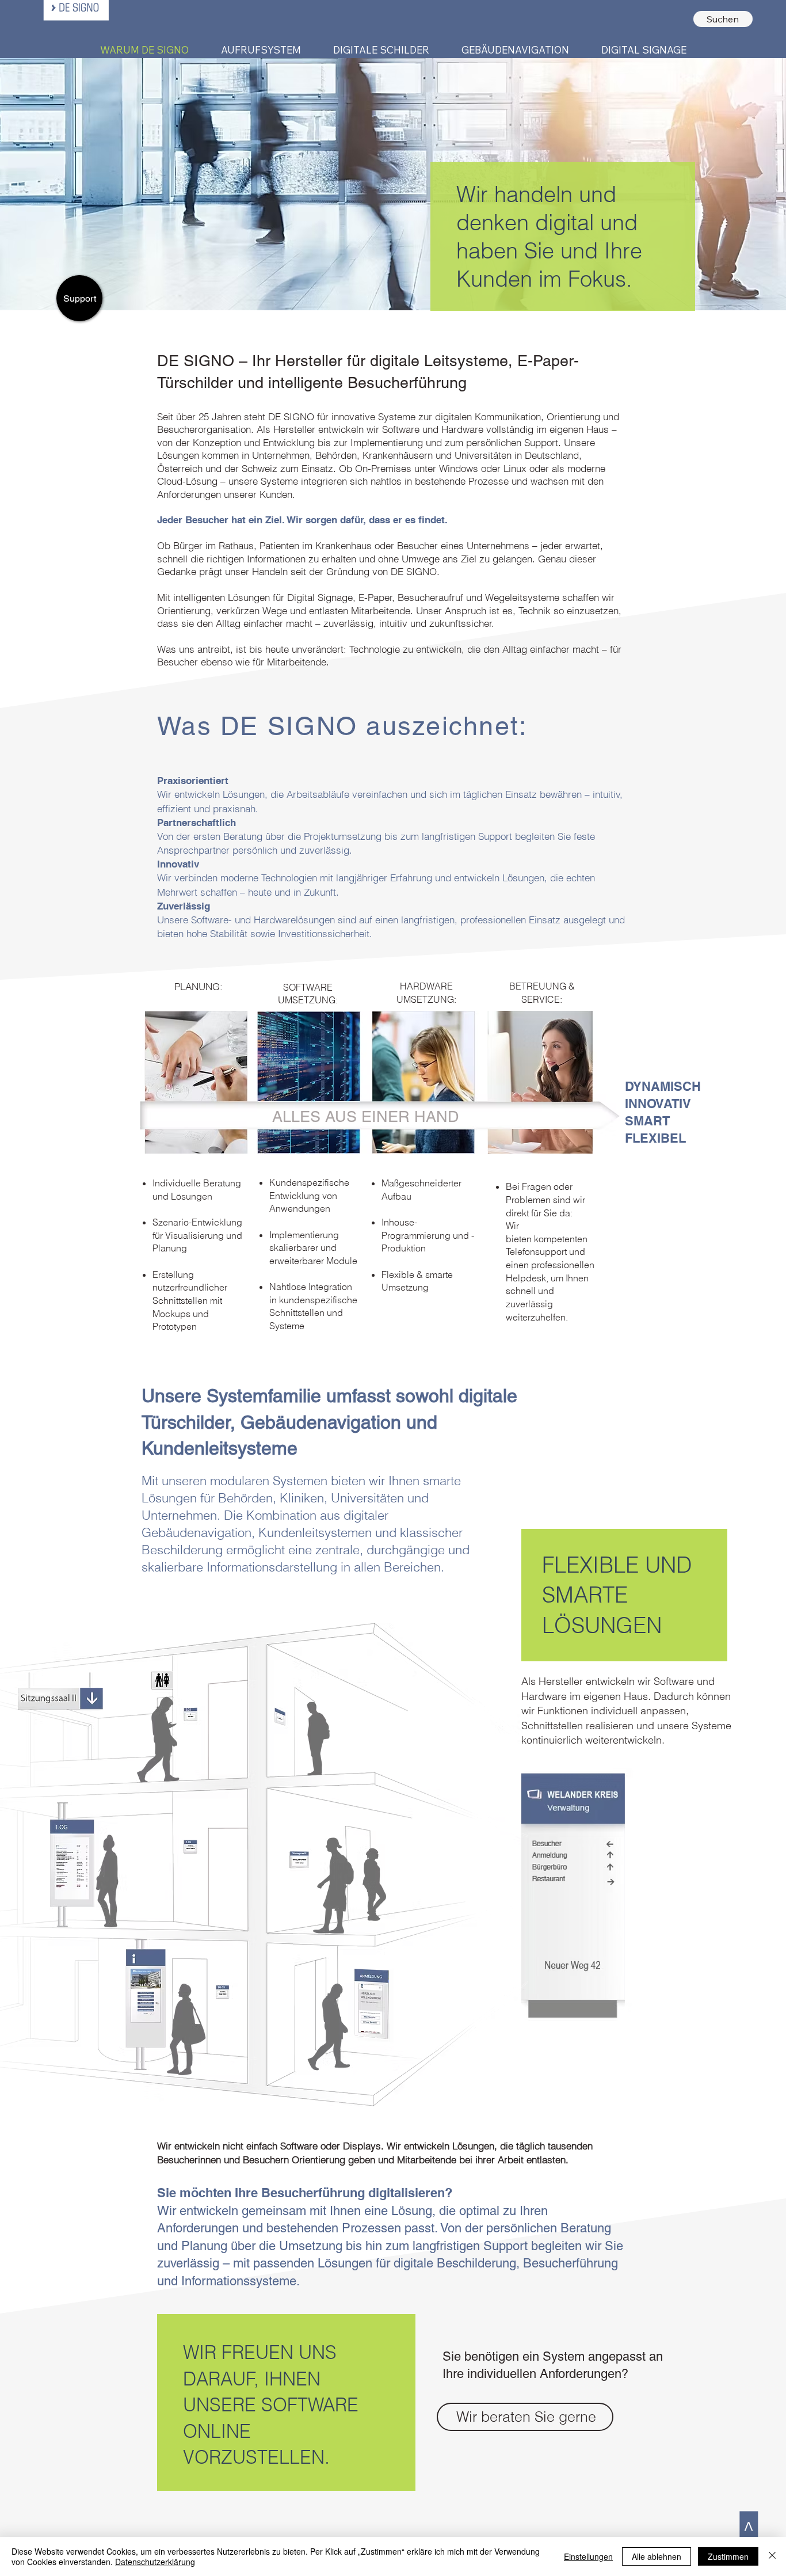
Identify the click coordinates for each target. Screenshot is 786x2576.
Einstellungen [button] (588, 2556)
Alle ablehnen (657, 2556)
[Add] (194, 1743)
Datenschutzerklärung (155, 2562)
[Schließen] (772, 2556)
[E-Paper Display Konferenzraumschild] (280, 1747)
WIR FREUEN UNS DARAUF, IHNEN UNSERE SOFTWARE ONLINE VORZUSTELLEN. (271, 2404)
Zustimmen (728, 2556)
